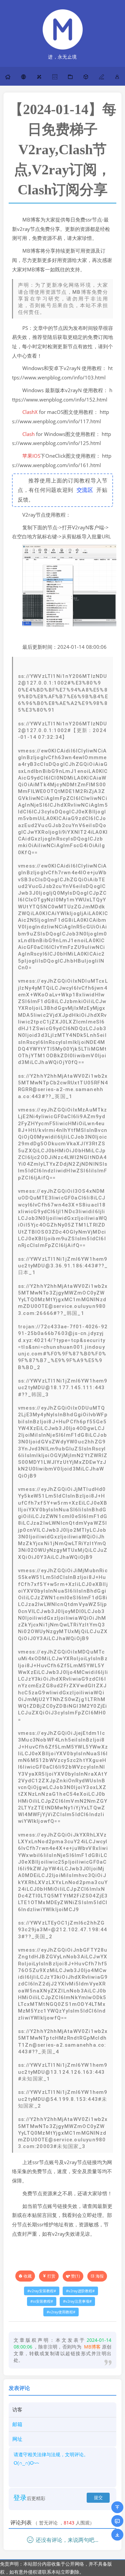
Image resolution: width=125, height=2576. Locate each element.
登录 (20, 2498)
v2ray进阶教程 (80, 2291)
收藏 (28, 2276)
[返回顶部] (117, 2507)
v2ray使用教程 (61, 2312)
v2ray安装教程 (42, 2291)
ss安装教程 (42, 2301)
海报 (100, 2276)
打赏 (51, 2276)
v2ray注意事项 (77, 2301)
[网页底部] (117, 2535)
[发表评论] (117, 2521)
